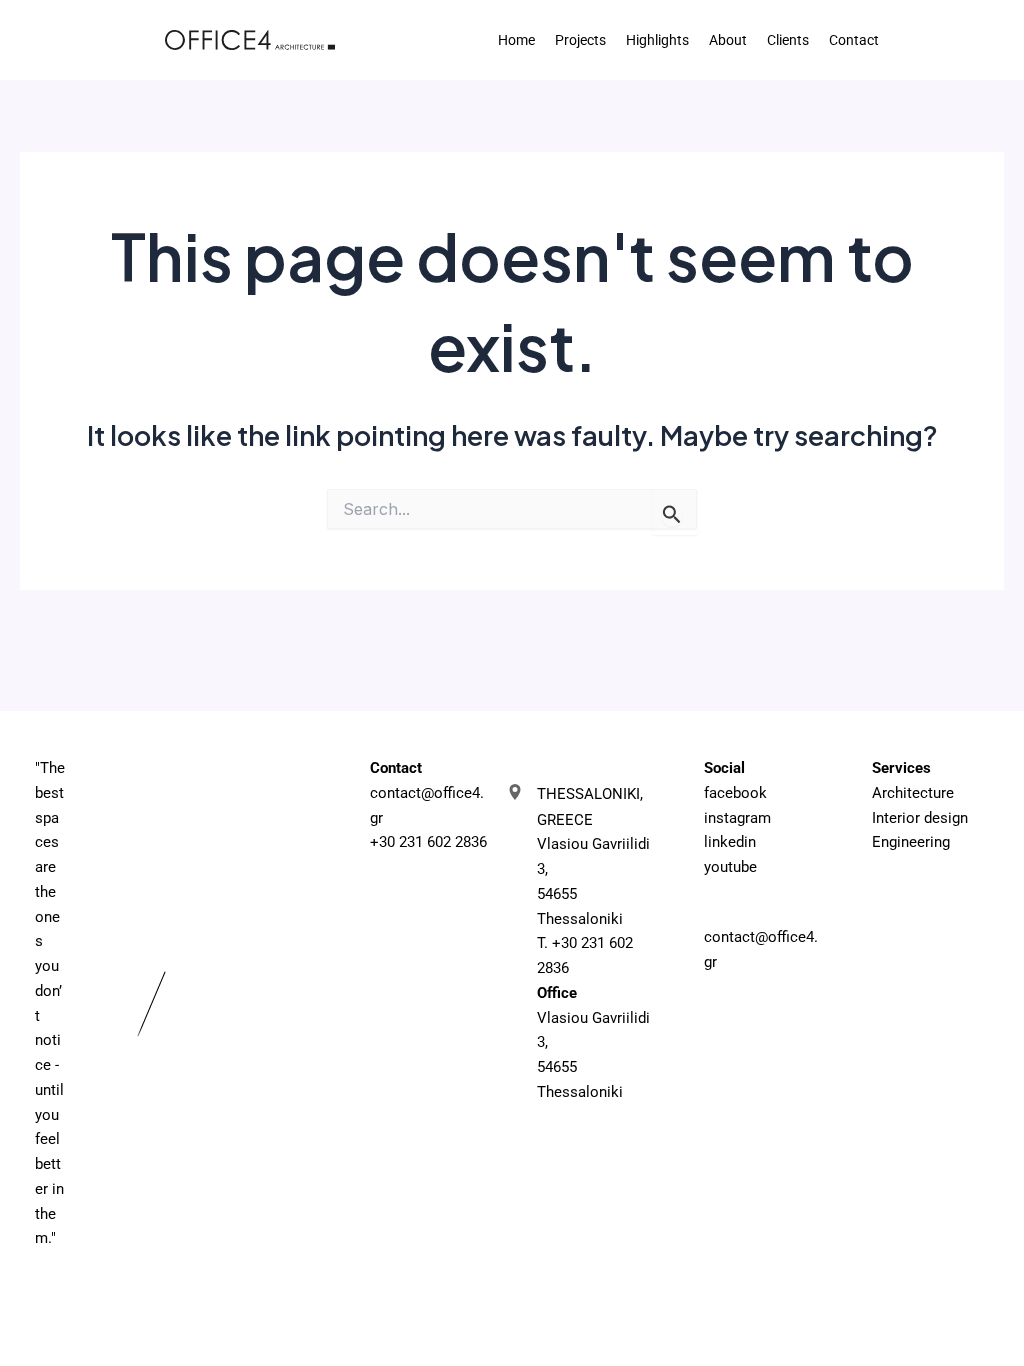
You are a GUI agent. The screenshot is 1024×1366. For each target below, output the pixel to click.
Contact (854, 40)
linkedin (730, 842)
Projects (580, 40)
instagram (737, 818)
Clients (788, 40)
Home (516, 40)
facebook (735, 793)
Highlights (657, 40)
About (728, 40)
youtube (730, 867)
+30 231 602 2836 (428, 842)
